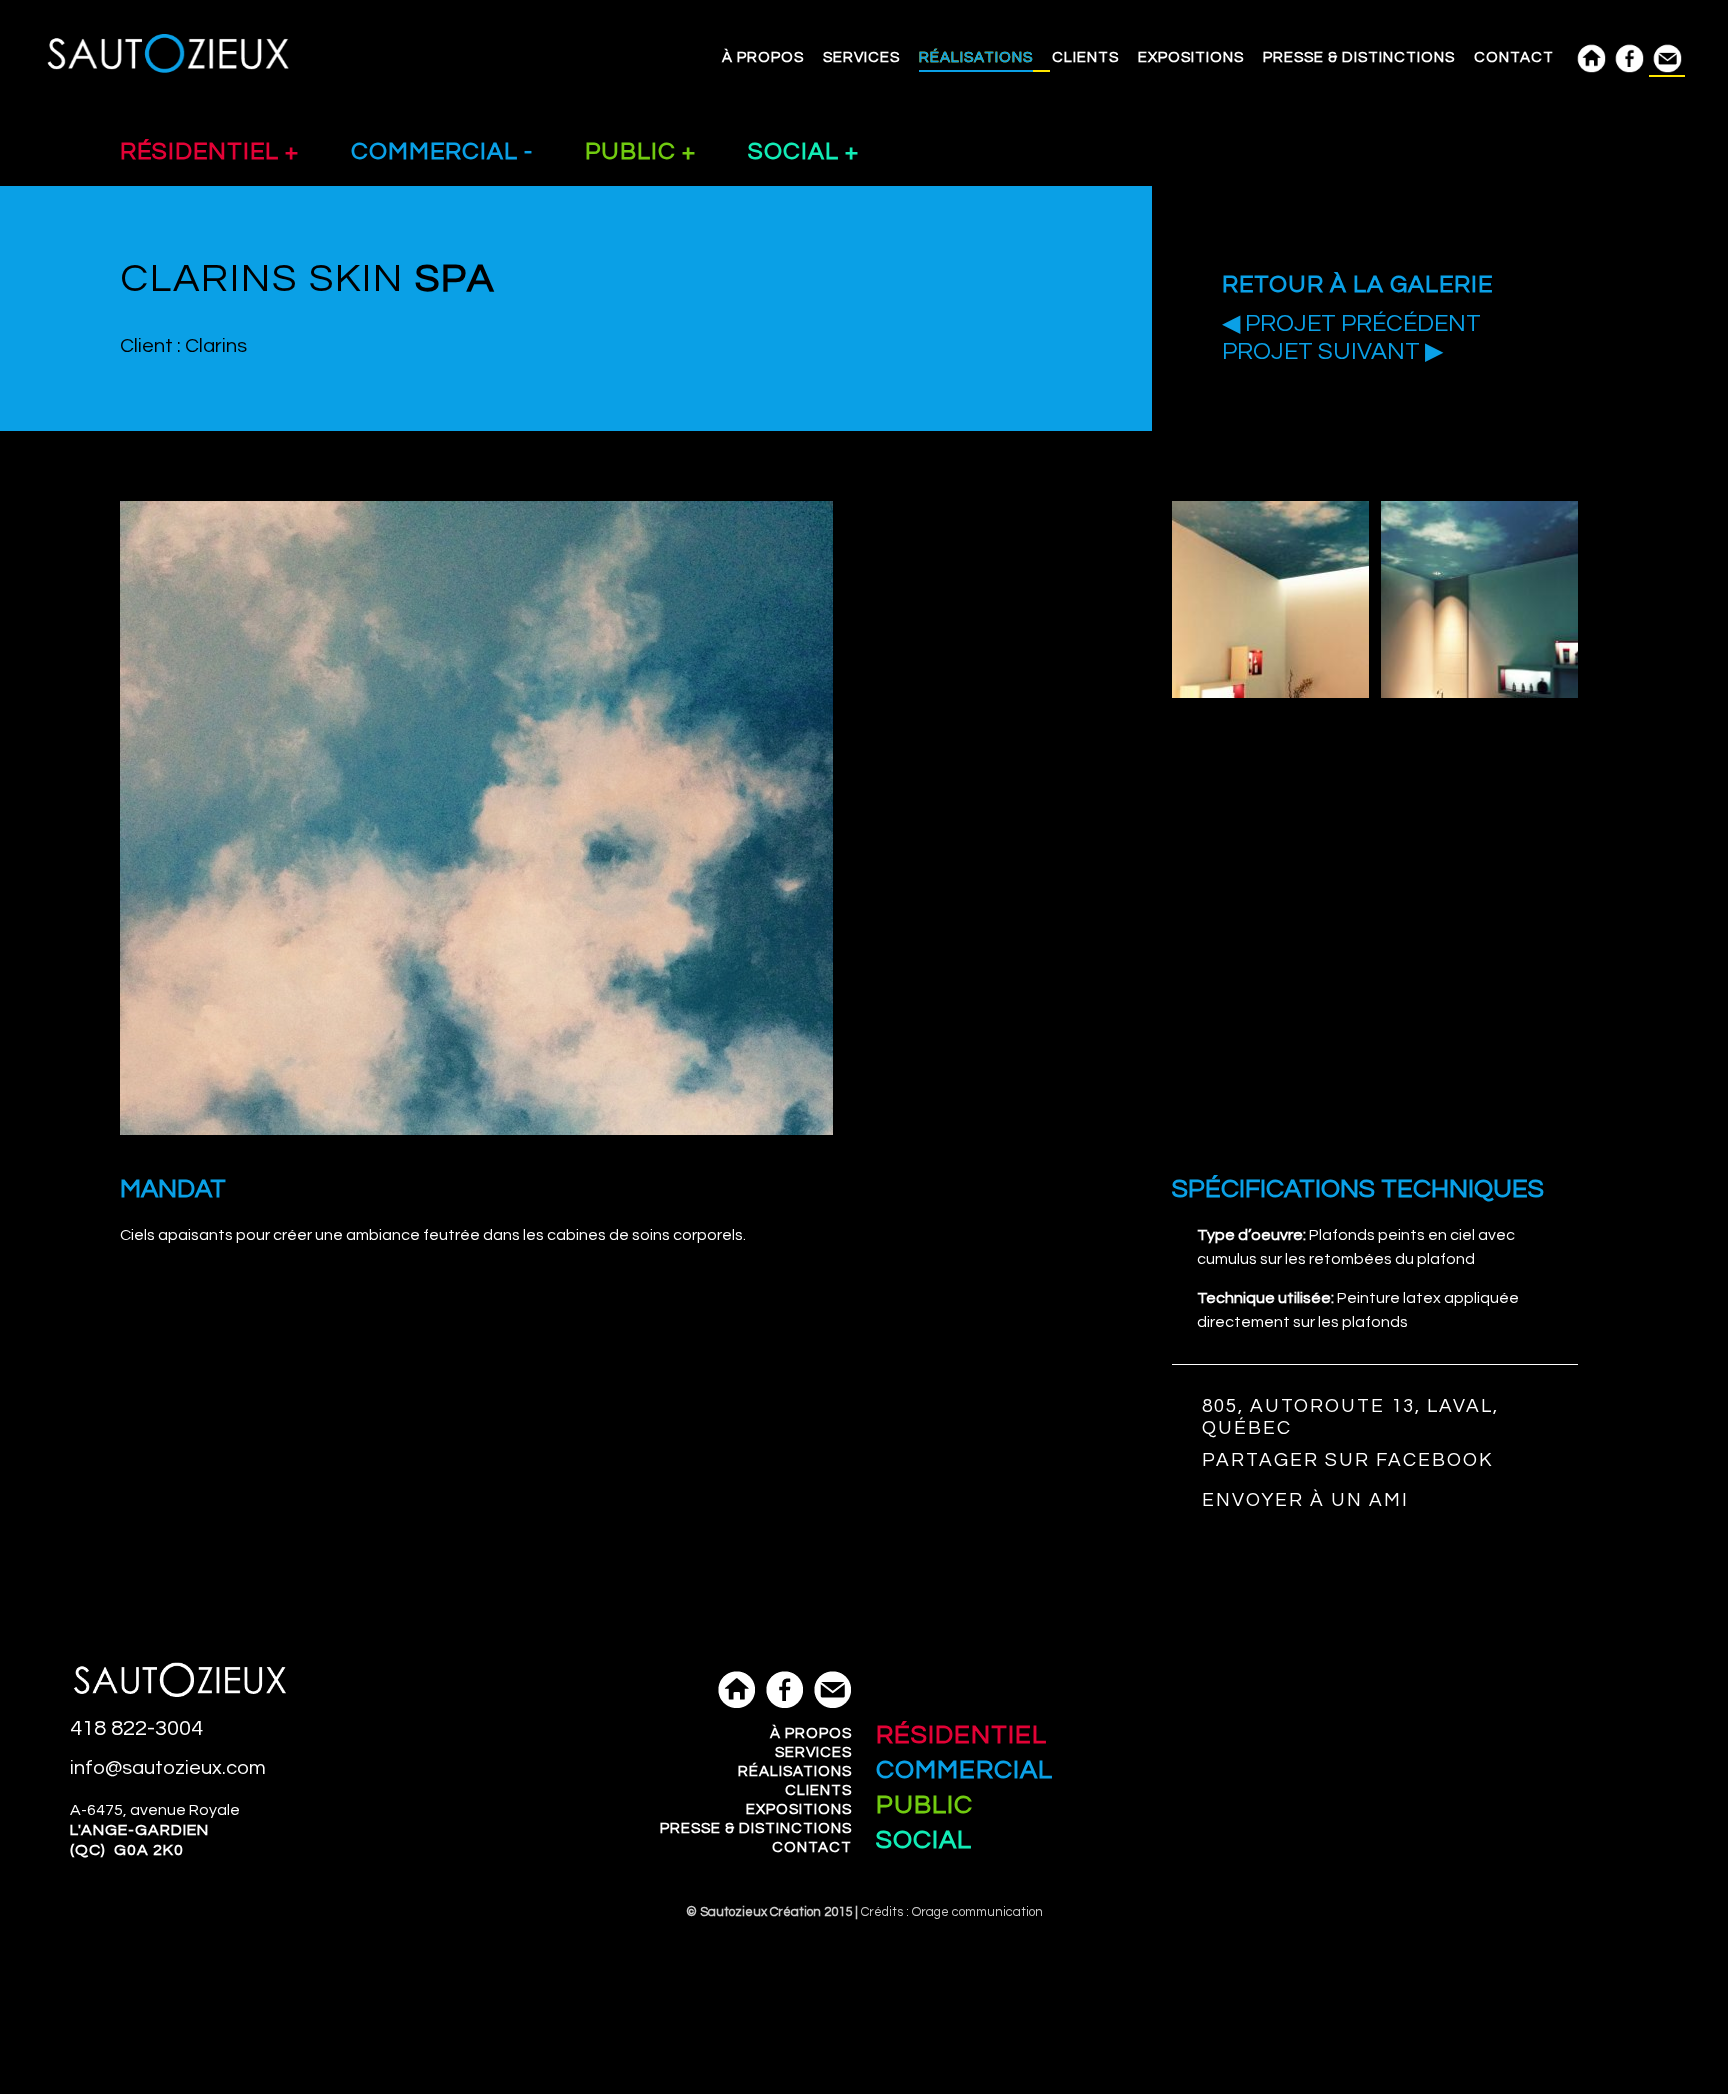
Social (796, 151)
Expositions (1191, 57)
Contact (1514, 57)
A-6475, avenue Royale (155, 1830)
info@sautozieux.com (168, 1768)
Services (861, 57)
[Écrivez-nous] (1667, 58)
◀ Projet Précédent (1351, 324)
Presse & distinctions (1359, 57)
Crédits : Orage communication (952, 1912)
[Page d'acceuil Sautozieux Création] (1591, 57)
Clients (1085, 57)
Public (633, 151)
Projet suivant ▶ (1332, 352)
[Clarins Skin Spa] (1270, 695)
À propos (763, 57)
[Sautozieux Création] (180, 1707)
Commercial (437, 151)
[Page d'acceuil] (732, 1714)
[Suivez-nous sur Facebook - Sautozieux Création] (1629, 57)
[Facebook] (780, 1714)
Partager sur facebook (1347, 1460)
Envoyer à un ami (1305, 1500)
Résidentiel (202, 151)
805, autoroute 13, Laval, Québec (1350, 1417)
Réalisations (976, 57)
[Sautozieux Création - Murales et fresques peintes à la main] (168, 73)
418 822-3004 (136, 1728)
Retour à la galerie (1357, 285)
